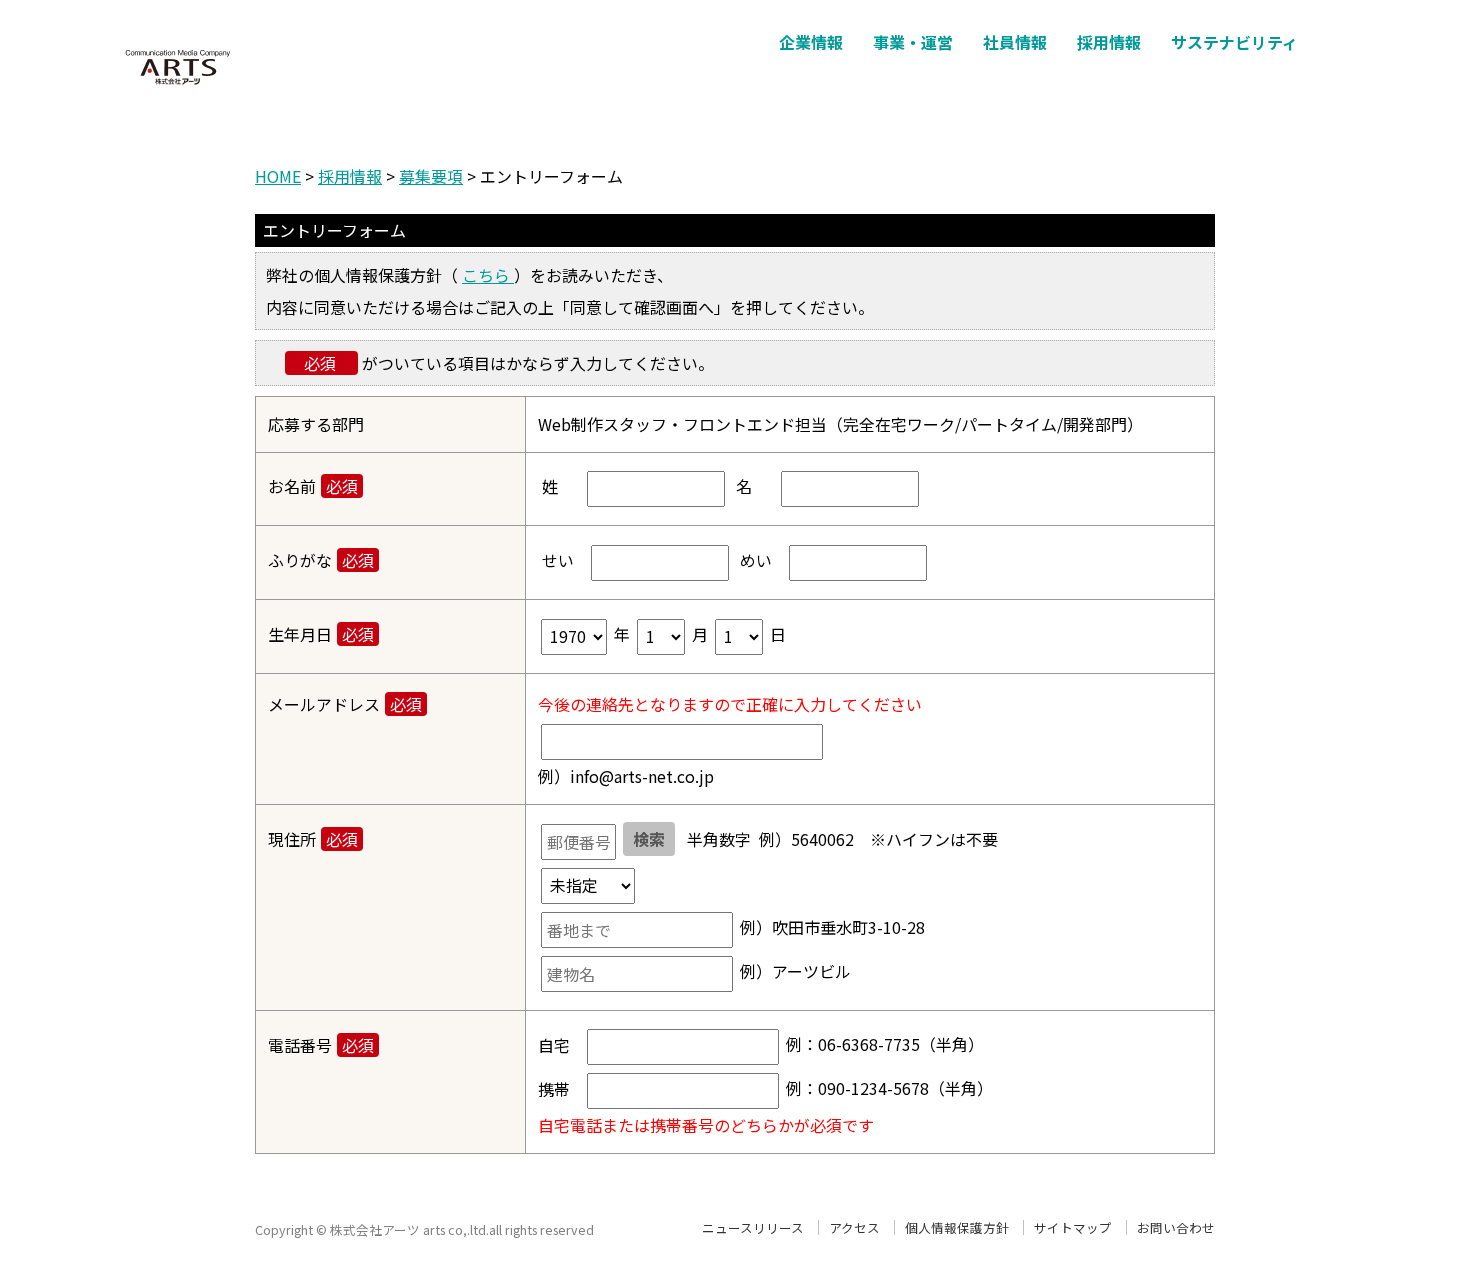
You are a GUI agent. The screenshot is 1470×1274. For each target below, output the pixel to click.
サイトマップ (1073, 1227)
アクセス (854, 1227)
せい (556, 560)
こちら (488, 275)
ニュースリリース (753, 1227)
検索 (649, 839)
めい (754, 560)
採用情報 (350, 176)
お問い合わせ (1176, 1227)
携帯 (554, 1089)
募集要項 (431, 176)
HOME (278, 176)
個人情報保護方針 (957, 1227)
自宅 (554, 1045)
